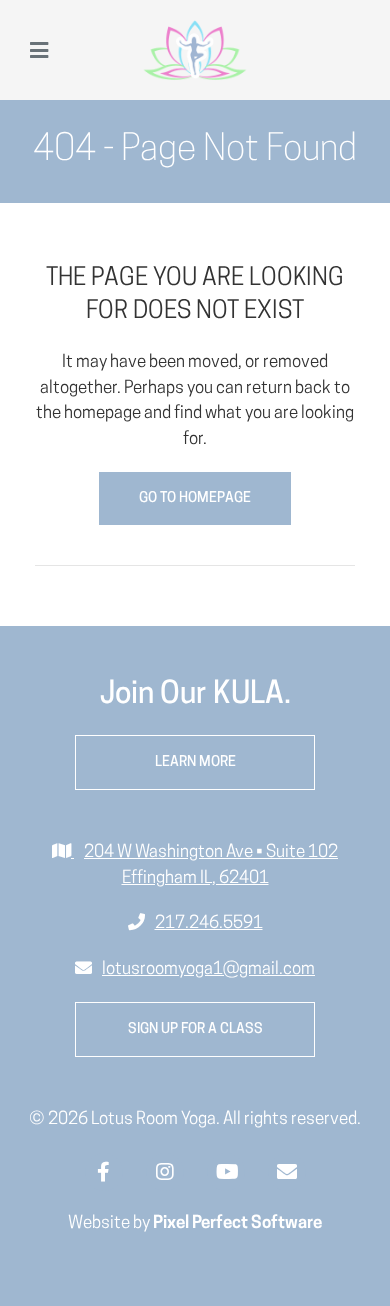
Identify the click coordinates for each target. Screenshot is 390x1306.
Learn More (195, 762)
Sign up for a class (195, 1029)
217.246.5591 (209, 923)
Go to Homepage (195, 498)
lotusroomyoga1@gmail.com (208, 969)
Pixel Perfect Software (237, 1223)
